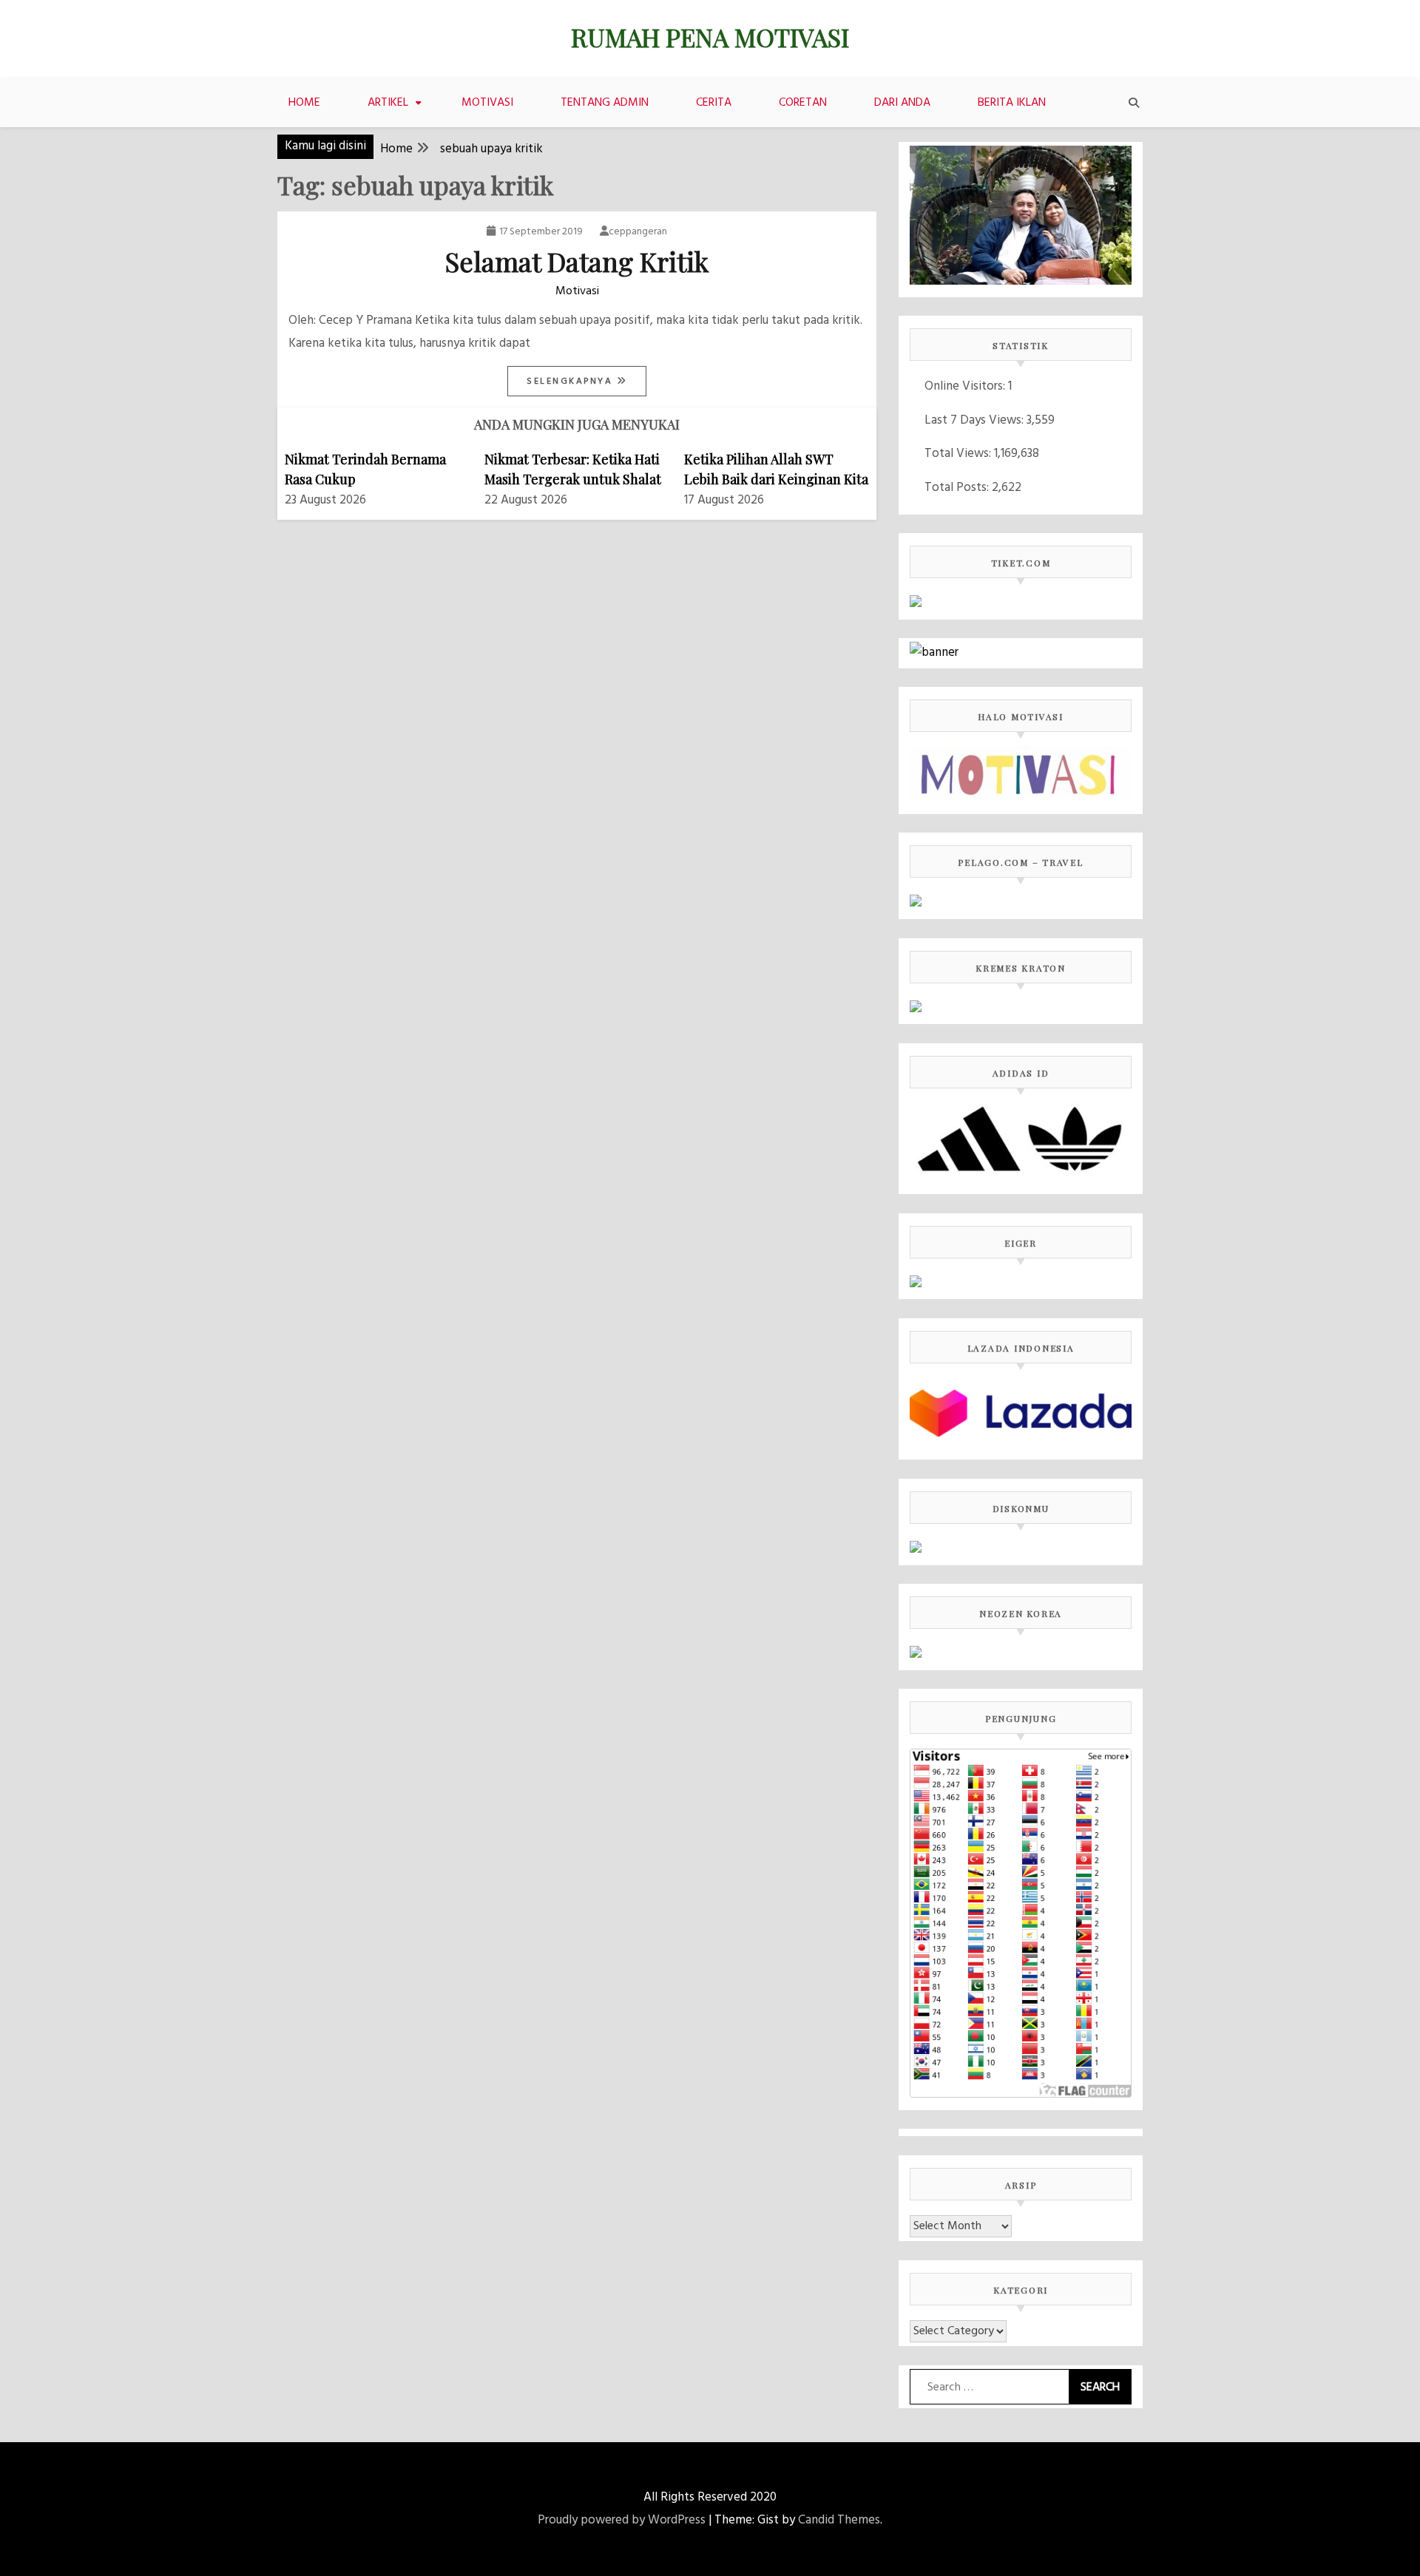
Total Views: (959, 454)
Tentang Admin (605, 103)
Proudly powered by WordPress (622, 2520)
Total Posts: (958, 488)
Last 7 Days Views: (976, 420)
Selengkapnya (572, 382)
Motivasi (487, 103)
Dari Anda (902, 103)
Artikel (388, 103)
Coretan (803, 103)
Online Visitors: (966, 386)
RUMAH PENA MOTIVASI (710, 37)
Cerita (714, 103)
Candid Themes (839, 2520)
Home (304, 103)
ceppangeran (638, 232)
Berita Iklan (1012, 103)
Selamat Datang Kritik (577, 261)
